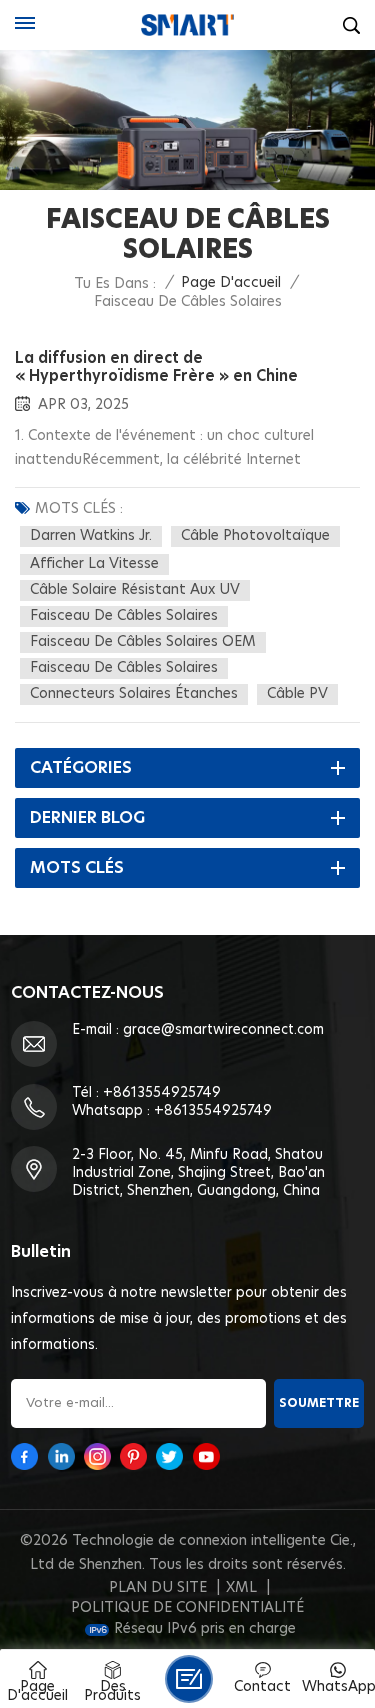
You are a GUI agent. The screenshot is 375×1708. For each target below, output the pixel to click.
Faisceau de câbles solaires (124, 616)
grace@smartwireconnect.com (223, 1030)
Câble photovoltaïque (255, 536)
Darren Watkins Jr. (91, 536)
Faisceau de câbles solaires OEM (143, 642)
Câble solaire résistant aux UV (135, 590)
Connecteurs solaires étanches (134, 694)
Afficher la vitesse (94, 564)
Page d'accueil (231, 283)
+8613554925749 (162, 1093)
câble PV (297, 694)
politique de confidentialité (187, 1608)
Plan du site (158, 1588)
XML (241, 1588)
